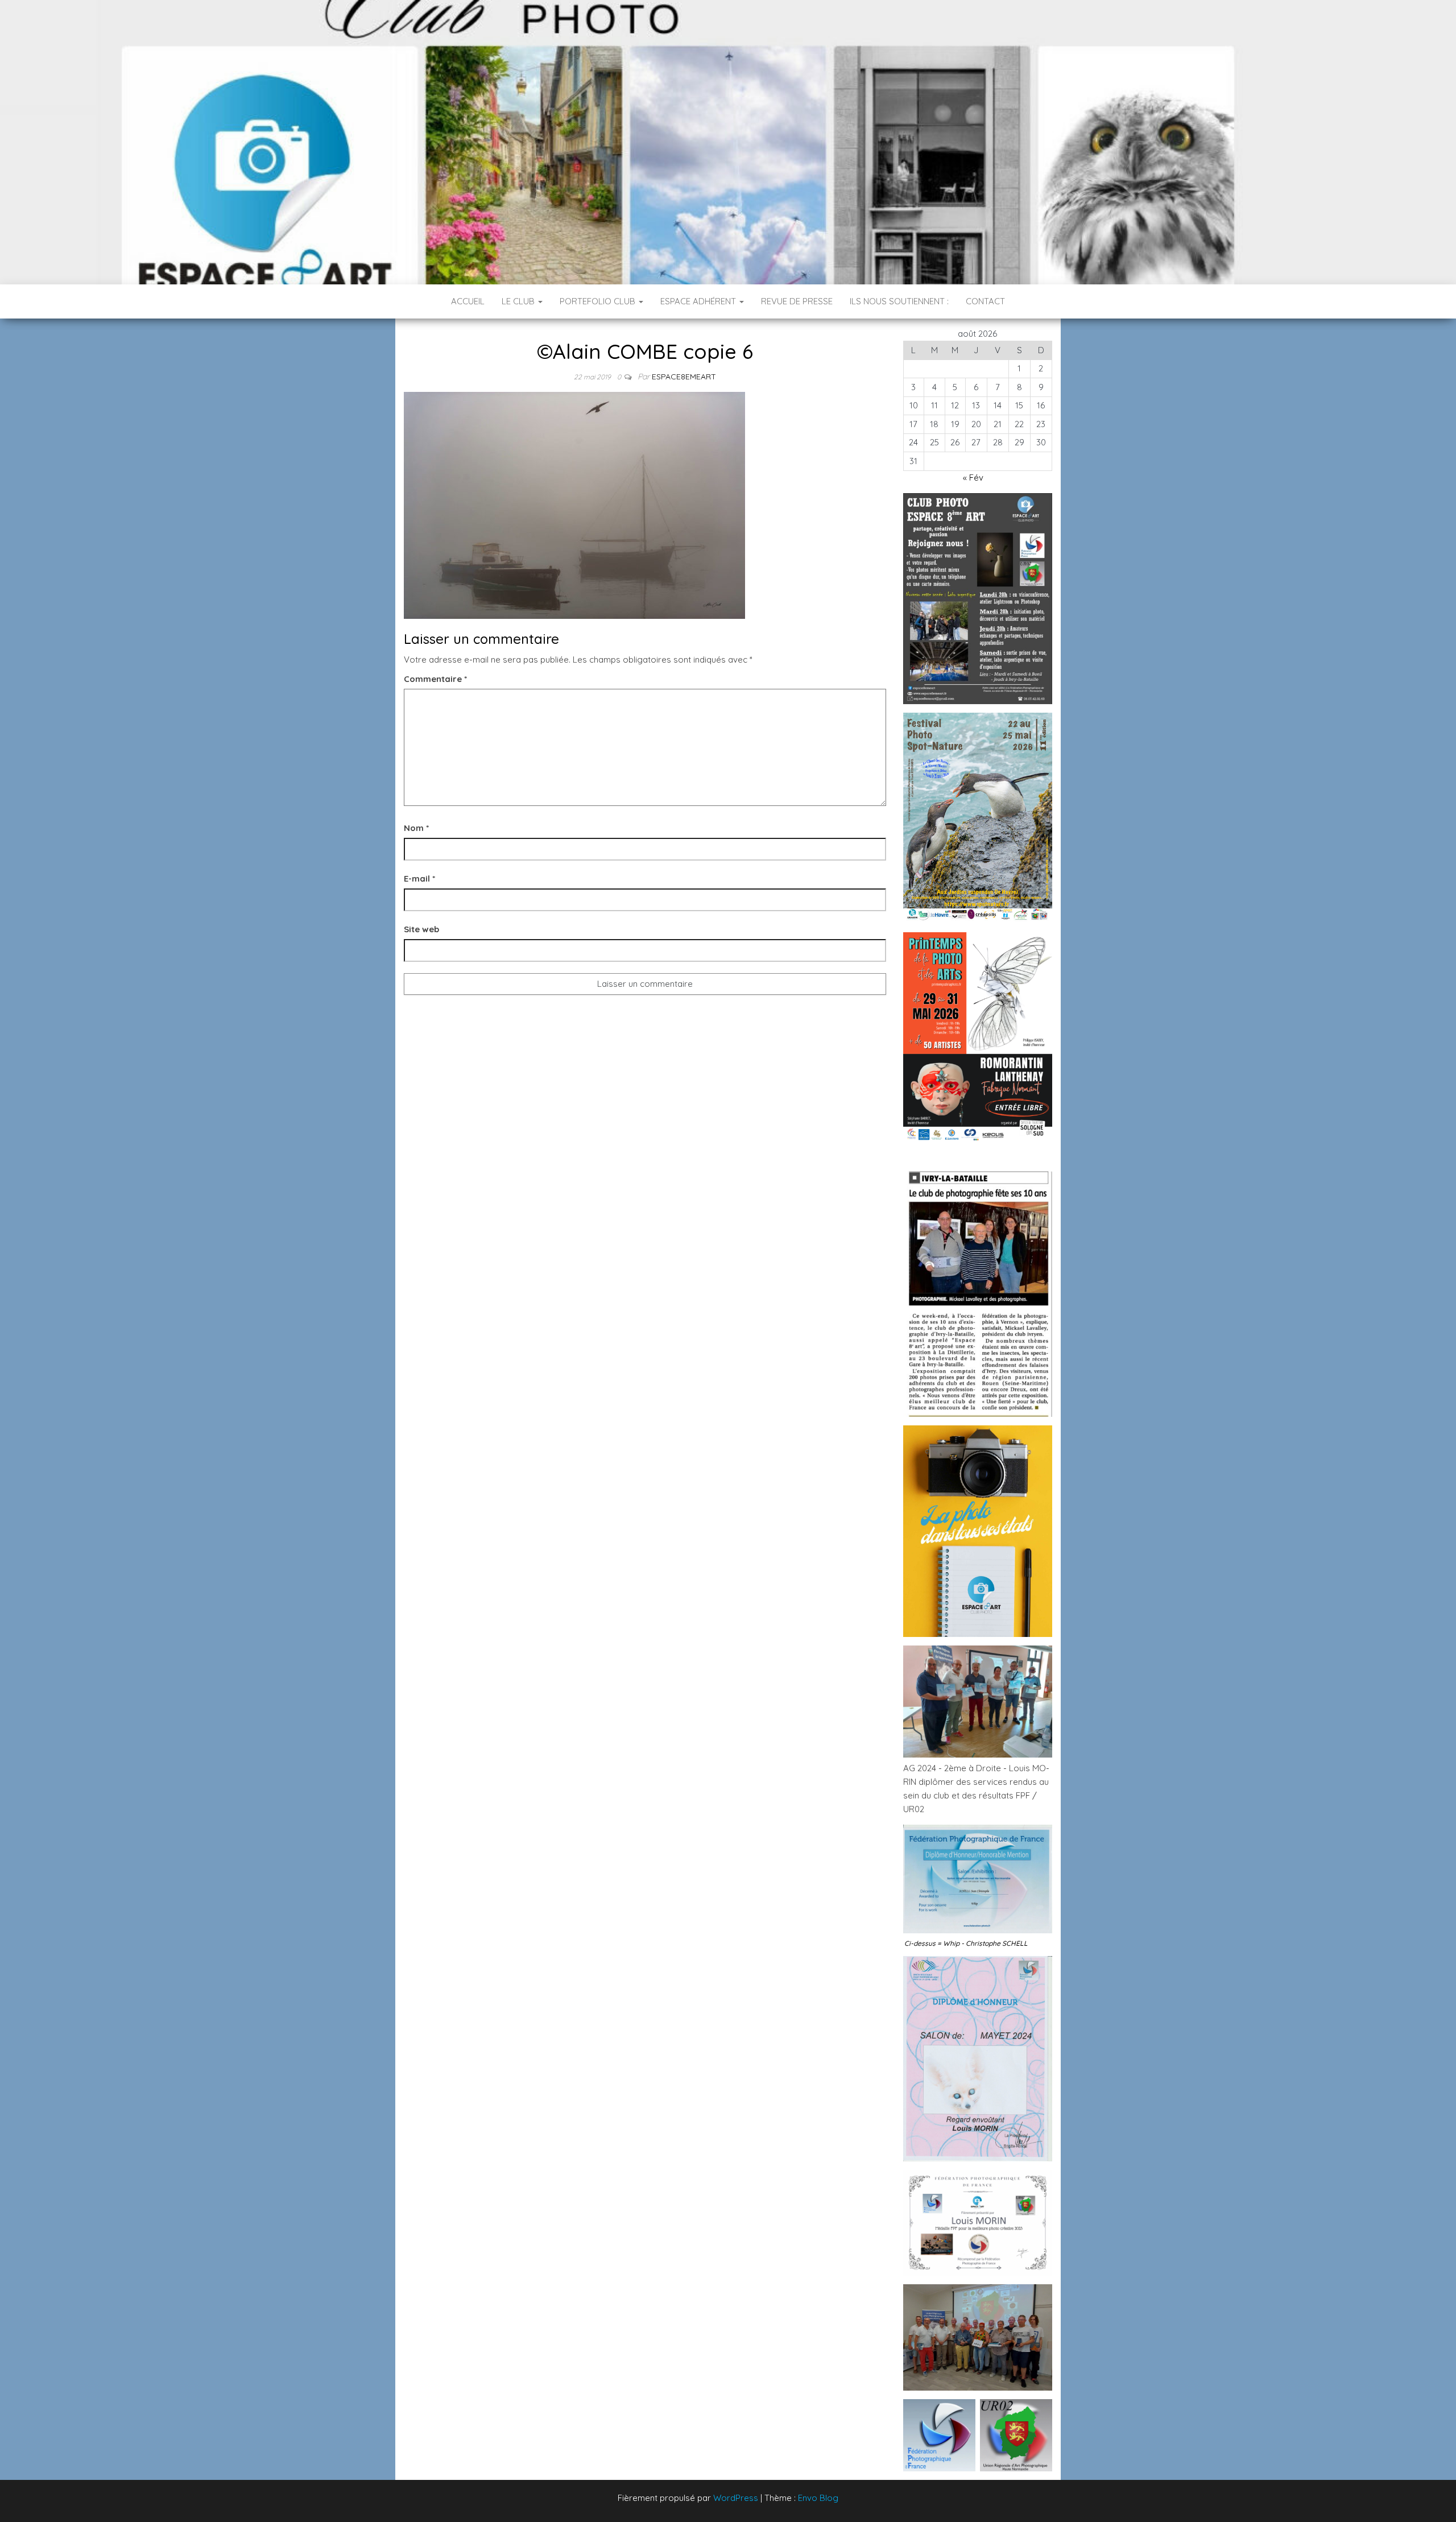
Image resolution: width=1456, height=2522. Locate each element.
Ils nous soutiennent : (899, 301)
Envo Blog (818, 2498)
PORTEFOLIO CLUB (599, 301)
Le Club (519, 301)
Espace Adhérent (699, 301)
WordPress (736, 2498)
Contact (985, 301)
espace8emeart (684, 377)
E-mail (419, 878)
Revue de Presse (797, 301)
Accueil (468, 301)
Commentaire (435, 679)
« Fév (973, 477)
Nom (416, 828)
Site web (421, 929)
